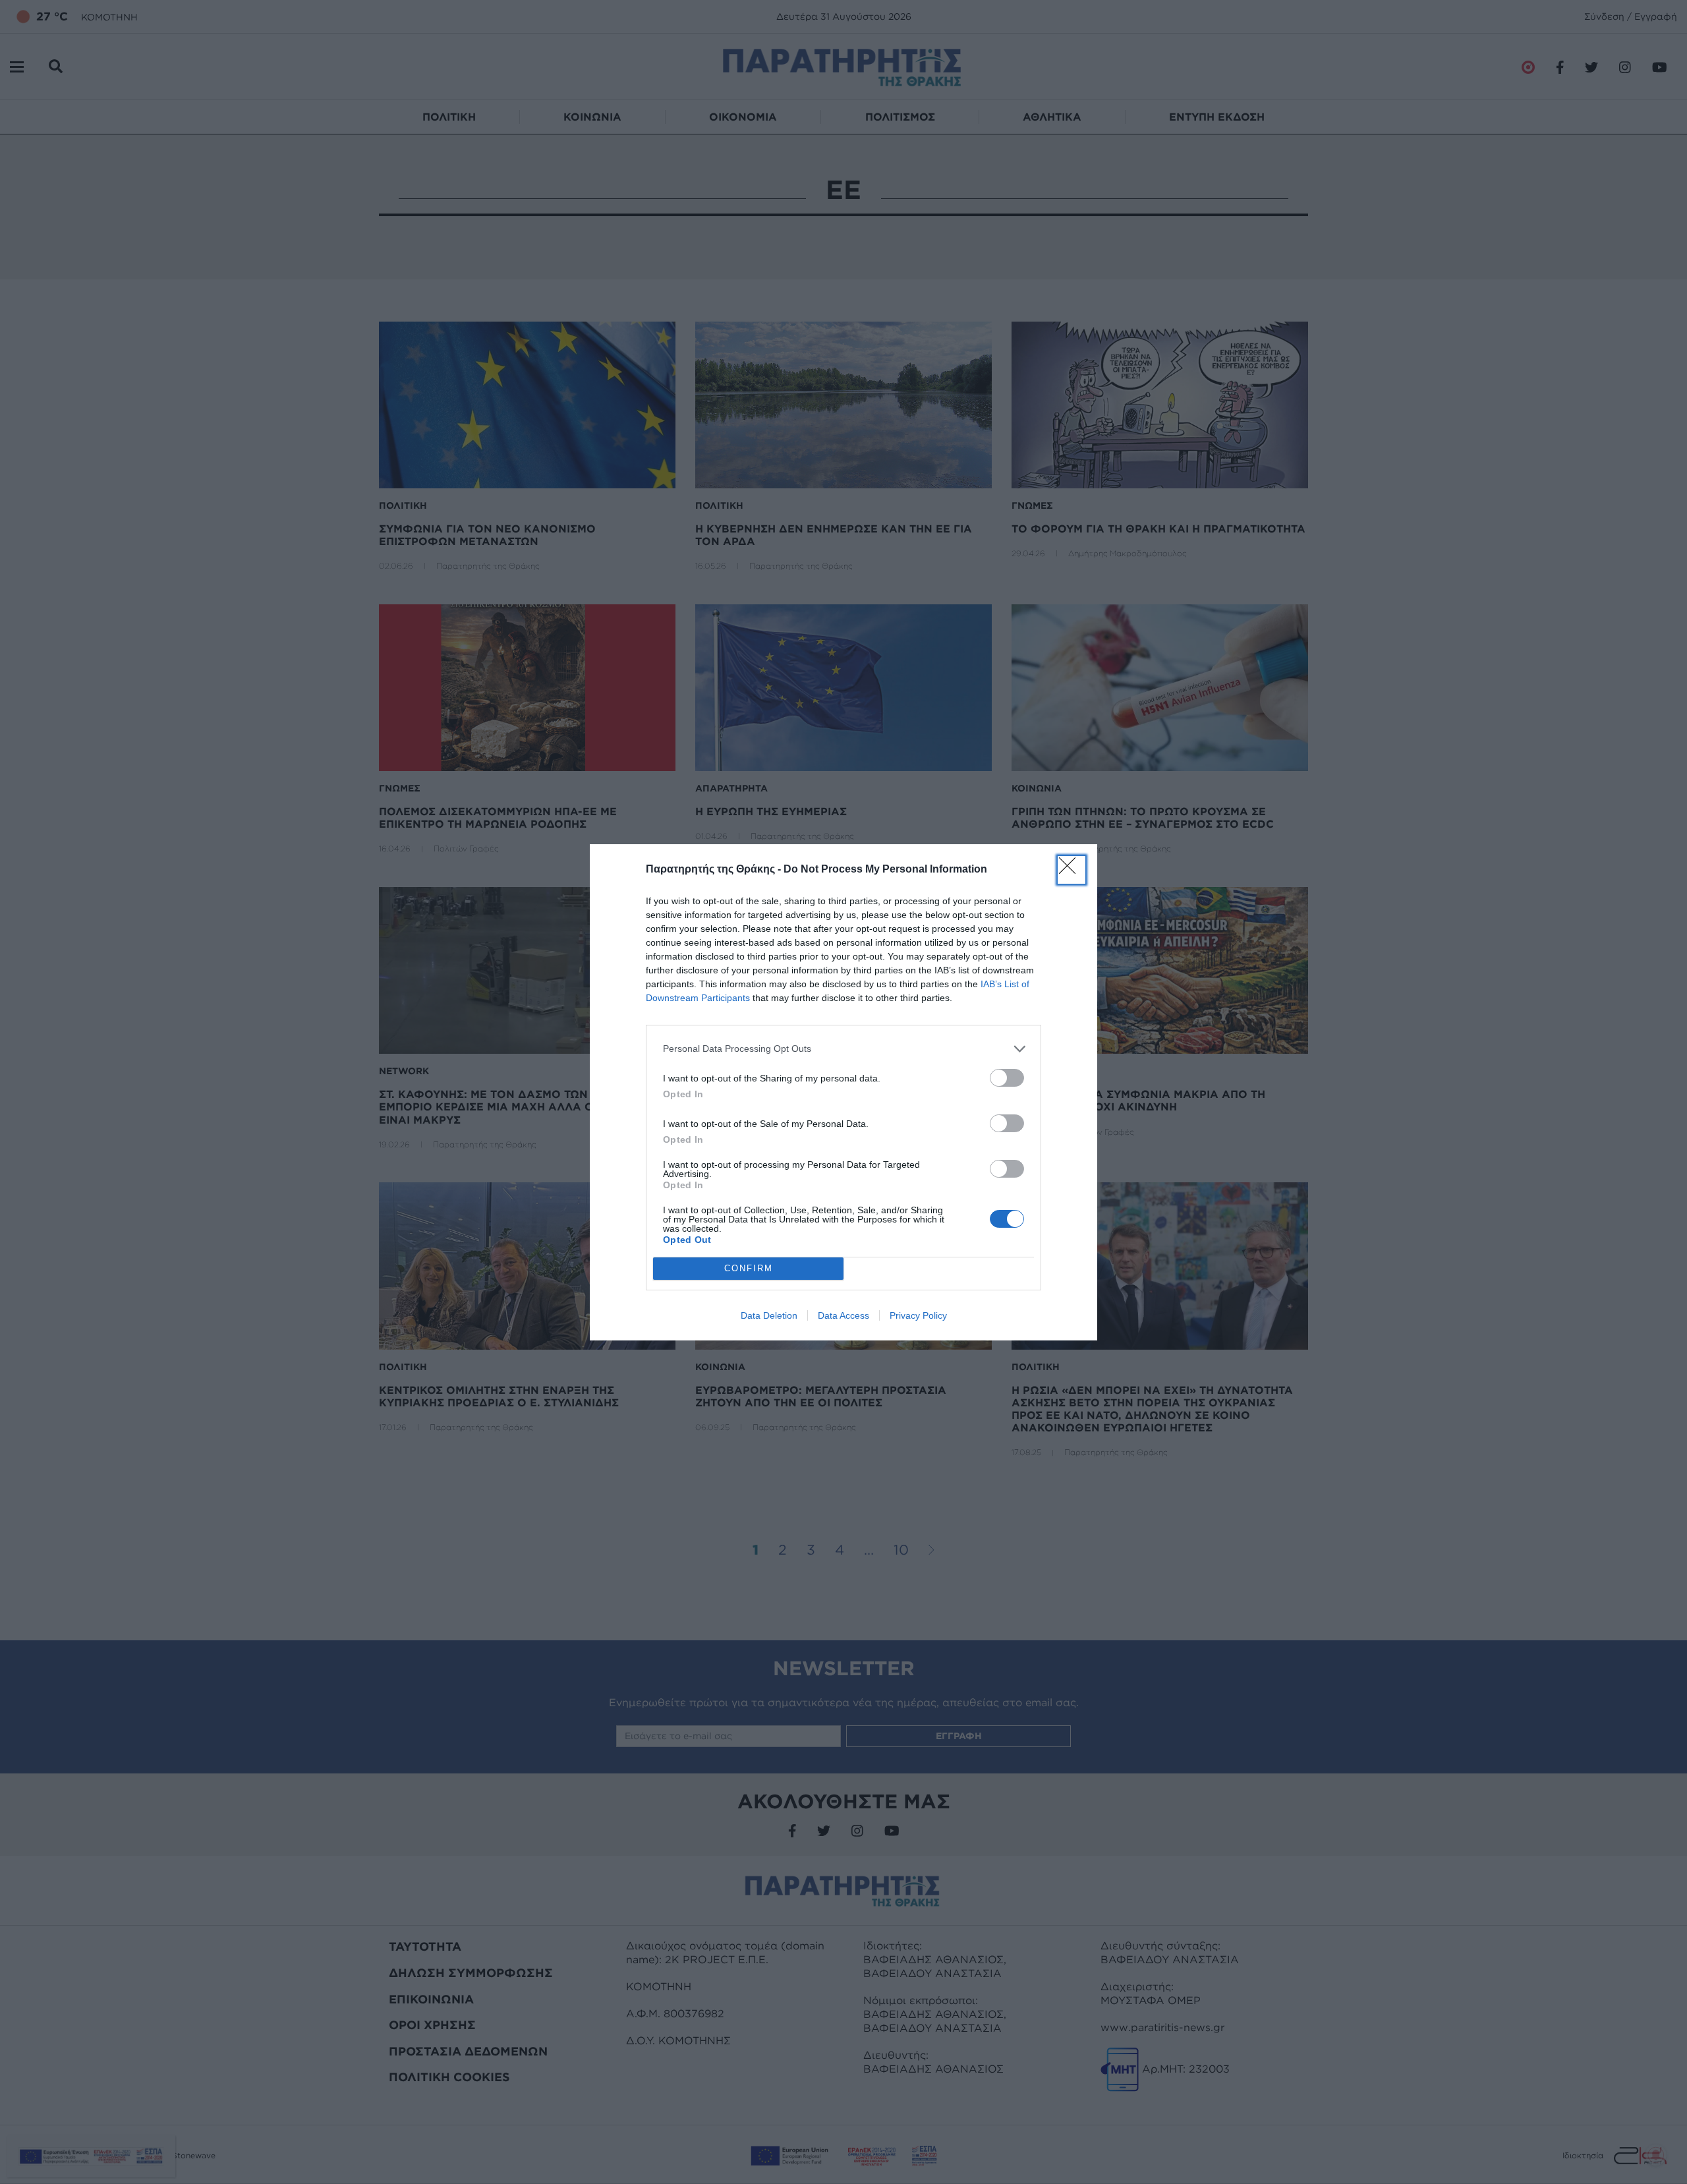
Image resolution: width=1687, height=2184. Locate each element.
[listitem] (843, 1049)
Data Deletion (769, 1315)
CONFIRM (749, 1268)
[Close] (1072, 870)
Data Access (843, 1315)
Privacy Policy (918, 1315)
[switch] (1007, 1078)
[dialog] (843, 1092)
